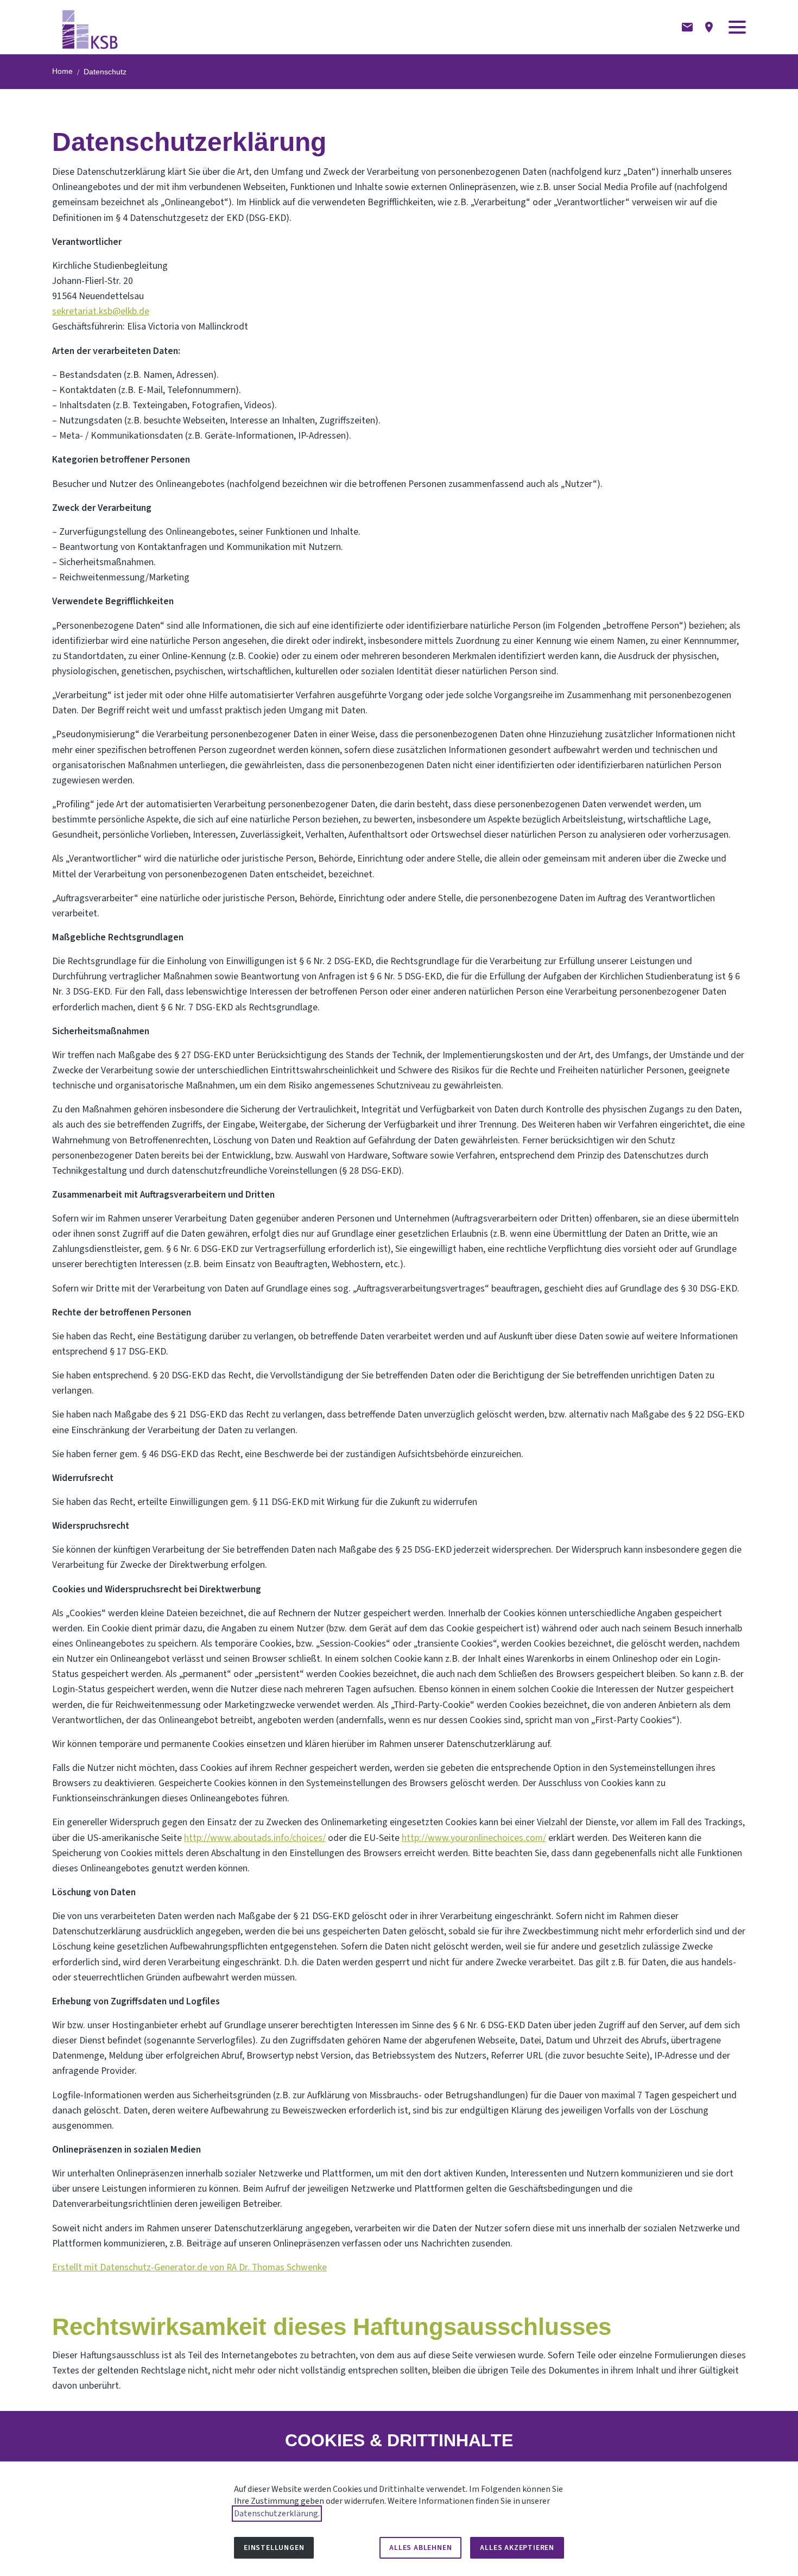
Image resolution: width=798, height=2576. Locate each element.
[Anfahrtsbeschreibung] (709, 27)
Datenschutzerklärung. (277, 2514)
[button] (737, 27)
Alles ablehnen (420, 2548)
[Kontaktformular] (687, 27)
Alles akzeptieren (517, 2548)
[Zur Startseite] (90, 27)
